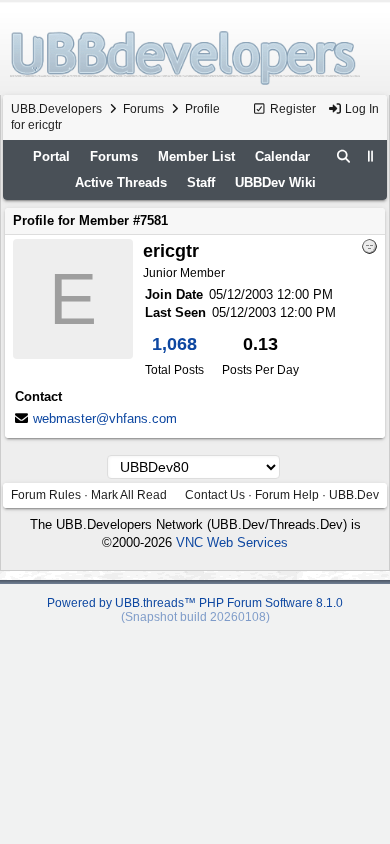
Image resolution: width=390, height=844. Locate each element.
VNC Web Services (232, 542)
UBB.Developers (56, 109)
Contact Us (215, 495)
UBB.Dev (354, 495)
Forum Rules (46, 495)
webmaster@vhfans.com (105, 418)
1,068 (174, 344)
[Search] (344, 157)
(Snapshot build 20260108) (195, 617)
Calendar (282, 156)
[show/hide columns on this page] (371, 156)
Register (291, 109)
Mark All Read (129, 495)
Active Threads (121, 182)
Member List (196, 156)
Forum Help (287, 495)
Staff (201, 182)
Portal (51, 156)
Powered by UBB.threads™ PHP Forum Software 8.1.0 (195, 603)
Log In (360, 109)
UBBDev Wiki (275, 182)
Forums (143, 109)
